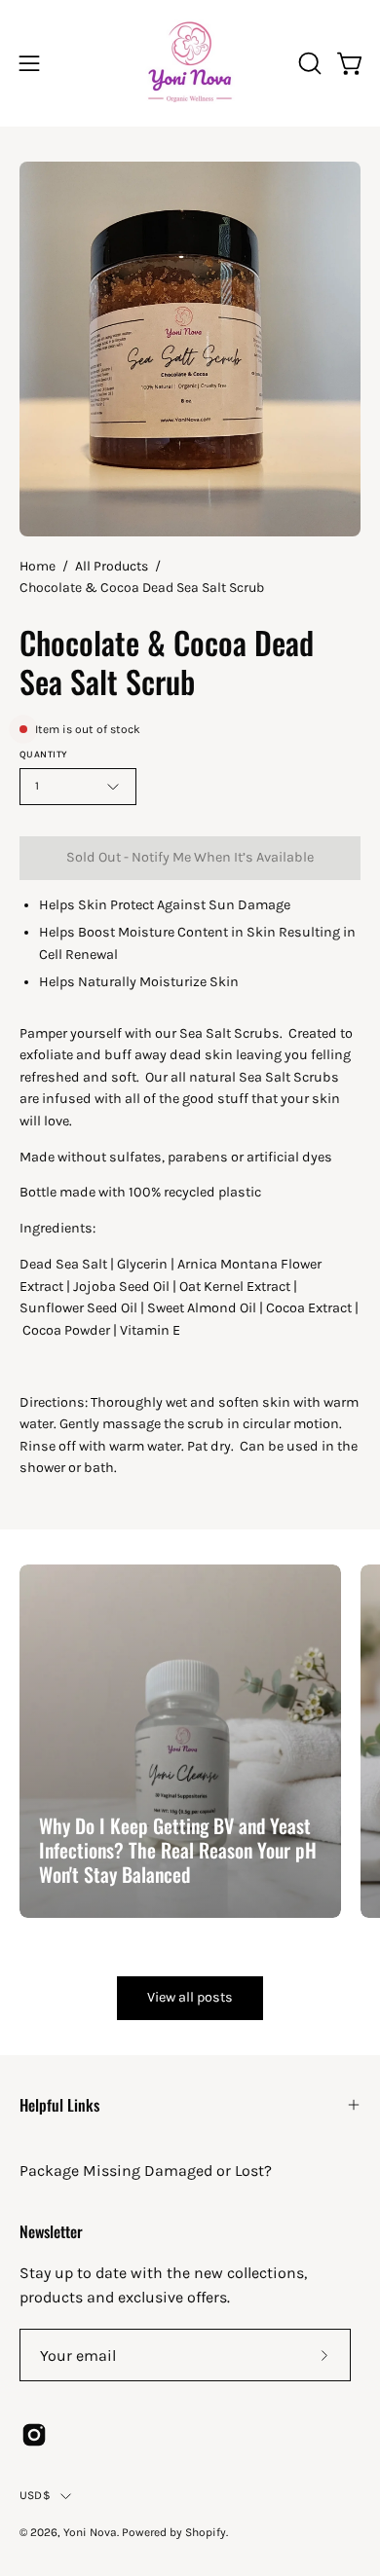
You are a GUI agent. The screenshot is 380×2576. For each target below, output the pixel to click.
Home (38, 566)
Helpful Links (59, 2105)
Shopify (206, 2532)
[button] (308, 63)
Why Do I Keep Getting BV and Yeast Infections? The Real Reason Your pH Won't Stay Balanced (178, 1850)
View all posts (190, 1997)
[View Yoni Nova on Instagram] (34, 2435)
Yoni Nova (90, 2532)
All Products (112, 566)
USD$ (35, 2495)
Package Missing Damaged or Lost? (146, 2171)
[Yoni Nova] (190, 63)
